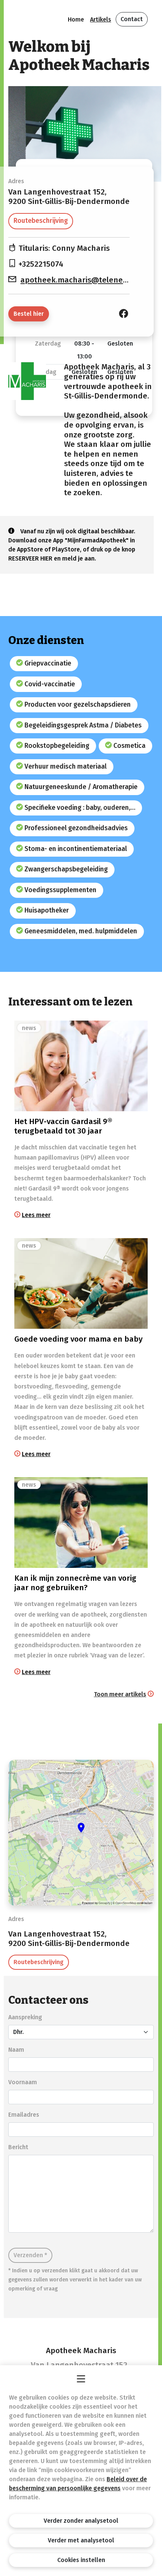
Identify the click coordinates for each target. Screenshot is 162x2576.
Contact (132, 19)
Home (76, 19)
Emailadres (24, 2115)
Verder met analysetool (81, 2540)
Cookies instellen (81, 2560)
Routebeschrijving (41, 221)
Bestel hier (29, 314)
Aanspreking (25, 2017)
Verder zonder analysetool (81, 2521)
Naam (16, 2050)
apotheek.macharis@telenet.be (79, 280)
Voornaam (23, 2082)
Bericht (18, 2147)
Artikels (101, 19)
